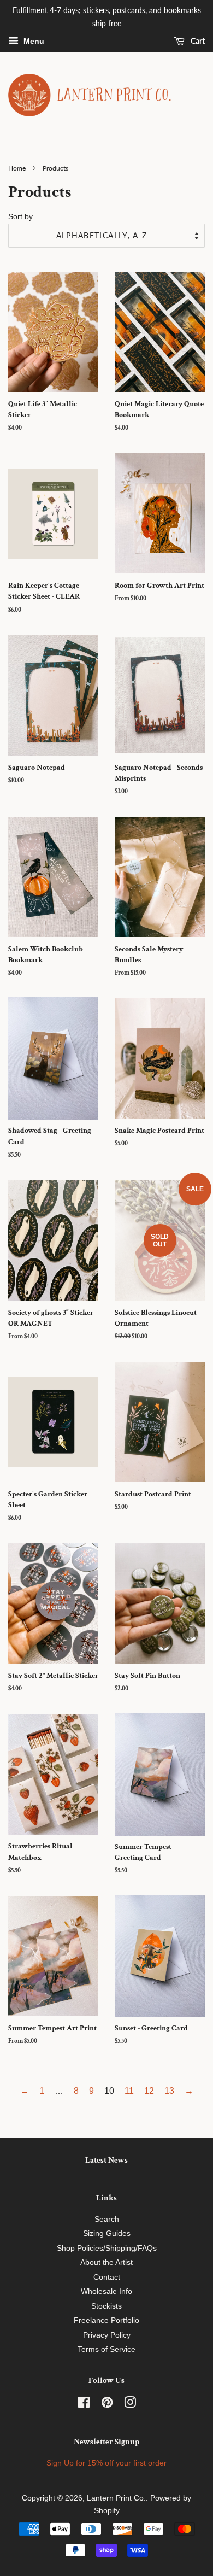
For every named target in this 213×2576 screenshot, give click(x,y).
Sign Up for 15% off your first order (106, 2463)
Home (17, 168)
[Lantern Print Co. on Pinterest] (107, 2405)
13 (169, 2091)
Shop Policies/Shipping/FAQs (107, 2248)
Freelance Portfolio (106, 2320)
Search (107, 2219)
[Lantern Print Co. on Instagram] (130, 2405)
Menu (33, 41)
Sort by (20, 216)
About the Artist (106, 2262)
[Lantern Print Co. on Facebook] (84, 2405)
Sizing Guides (107, 2233)
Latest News (106, 2160)
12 (149, 2091)
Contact (107, 2277)
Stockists (106, 2306)
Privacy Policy (107, 2335)
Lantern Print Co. (116, 2498)
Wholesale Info (106, 2291)
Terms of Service (106, 2349)
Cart (197, 41)
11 (129, 2091)
